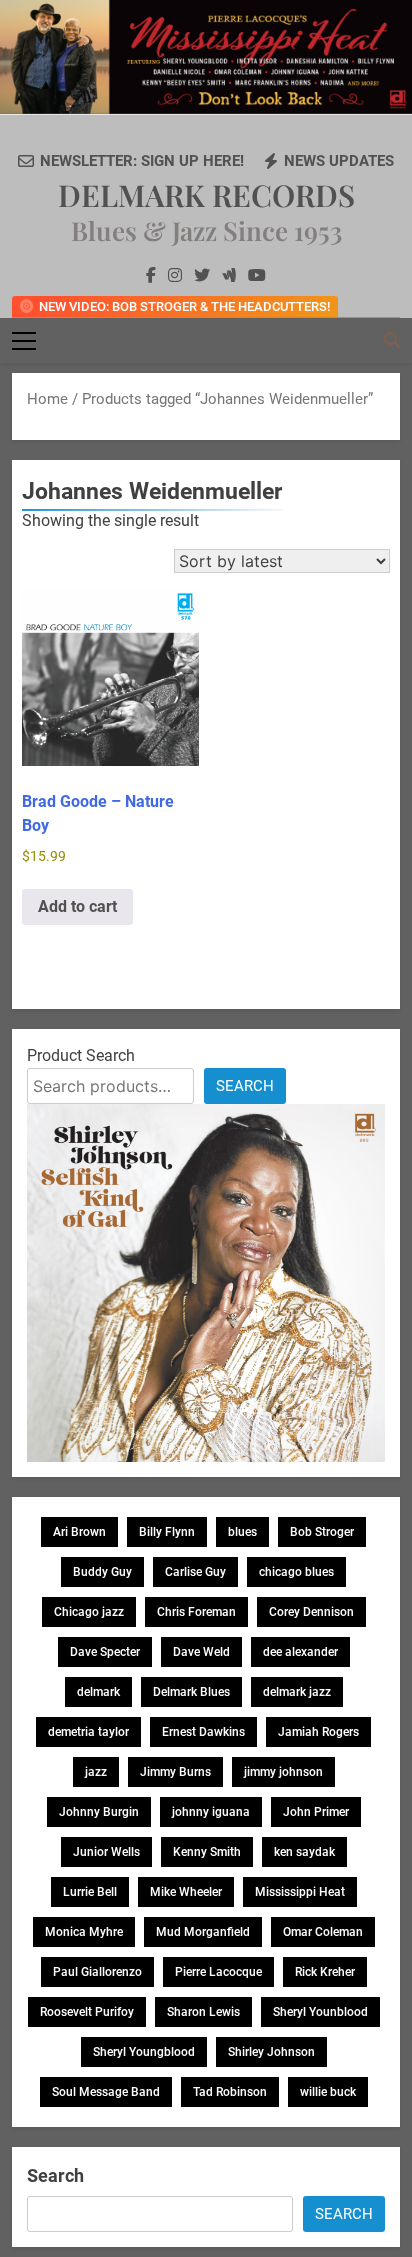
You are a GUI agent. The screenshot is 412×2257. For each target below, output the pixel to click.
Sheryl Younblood (320, 2012)
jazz (96, 1772)
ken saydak (304, 1852)
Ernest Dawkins (203, 1732)
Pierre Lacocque (218, 1972)
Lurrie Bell (90, 1892)
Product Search (81, 1055)
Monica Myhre (84, 1932)
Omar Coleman (323, 1932)
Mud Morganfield (203, 1932)
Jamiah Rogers (318, 1732)
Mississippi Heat (300, 1892)
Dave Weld (201, 1652)
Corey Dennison (311, 1612)
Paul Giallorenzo (97, 1972)
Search (245, 1086)
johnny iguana (211, 1812)
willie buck (328, 2092)
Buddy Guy (102, 1572)
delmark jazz (297, 1692)
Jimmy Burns (175, 1772)
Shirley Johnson (271, 2052)
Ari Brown (79, 1532)
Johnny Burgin (99, 1812)
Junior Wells (106, 1852)
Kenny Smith (207, 1852)
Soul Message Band (106, 2092)
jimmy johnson (283, 1772)
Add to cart (77, 906)
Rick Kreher (325, 1972)
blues (242, 1532)
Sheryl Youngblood (144, 2052)
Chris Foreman (196, 1612)
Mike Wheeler (186, 1892)
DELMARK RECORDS (206, 195)
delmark (98, 1692)
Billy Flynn (167, 1532)
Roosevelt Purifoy (87, 2012)
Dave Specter (105, 1652)
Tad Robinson (230, 2092)
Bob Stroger (322, 1532)
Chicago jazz (89, 1612)
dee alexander (300, 1652)
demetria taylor (88, 1732)
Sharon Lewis (203, 2012)
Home (47, 399)
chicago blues (296, 1572)
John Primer (316, 1812)
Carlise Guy (195, 1572)
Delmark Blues (191, 1692)
